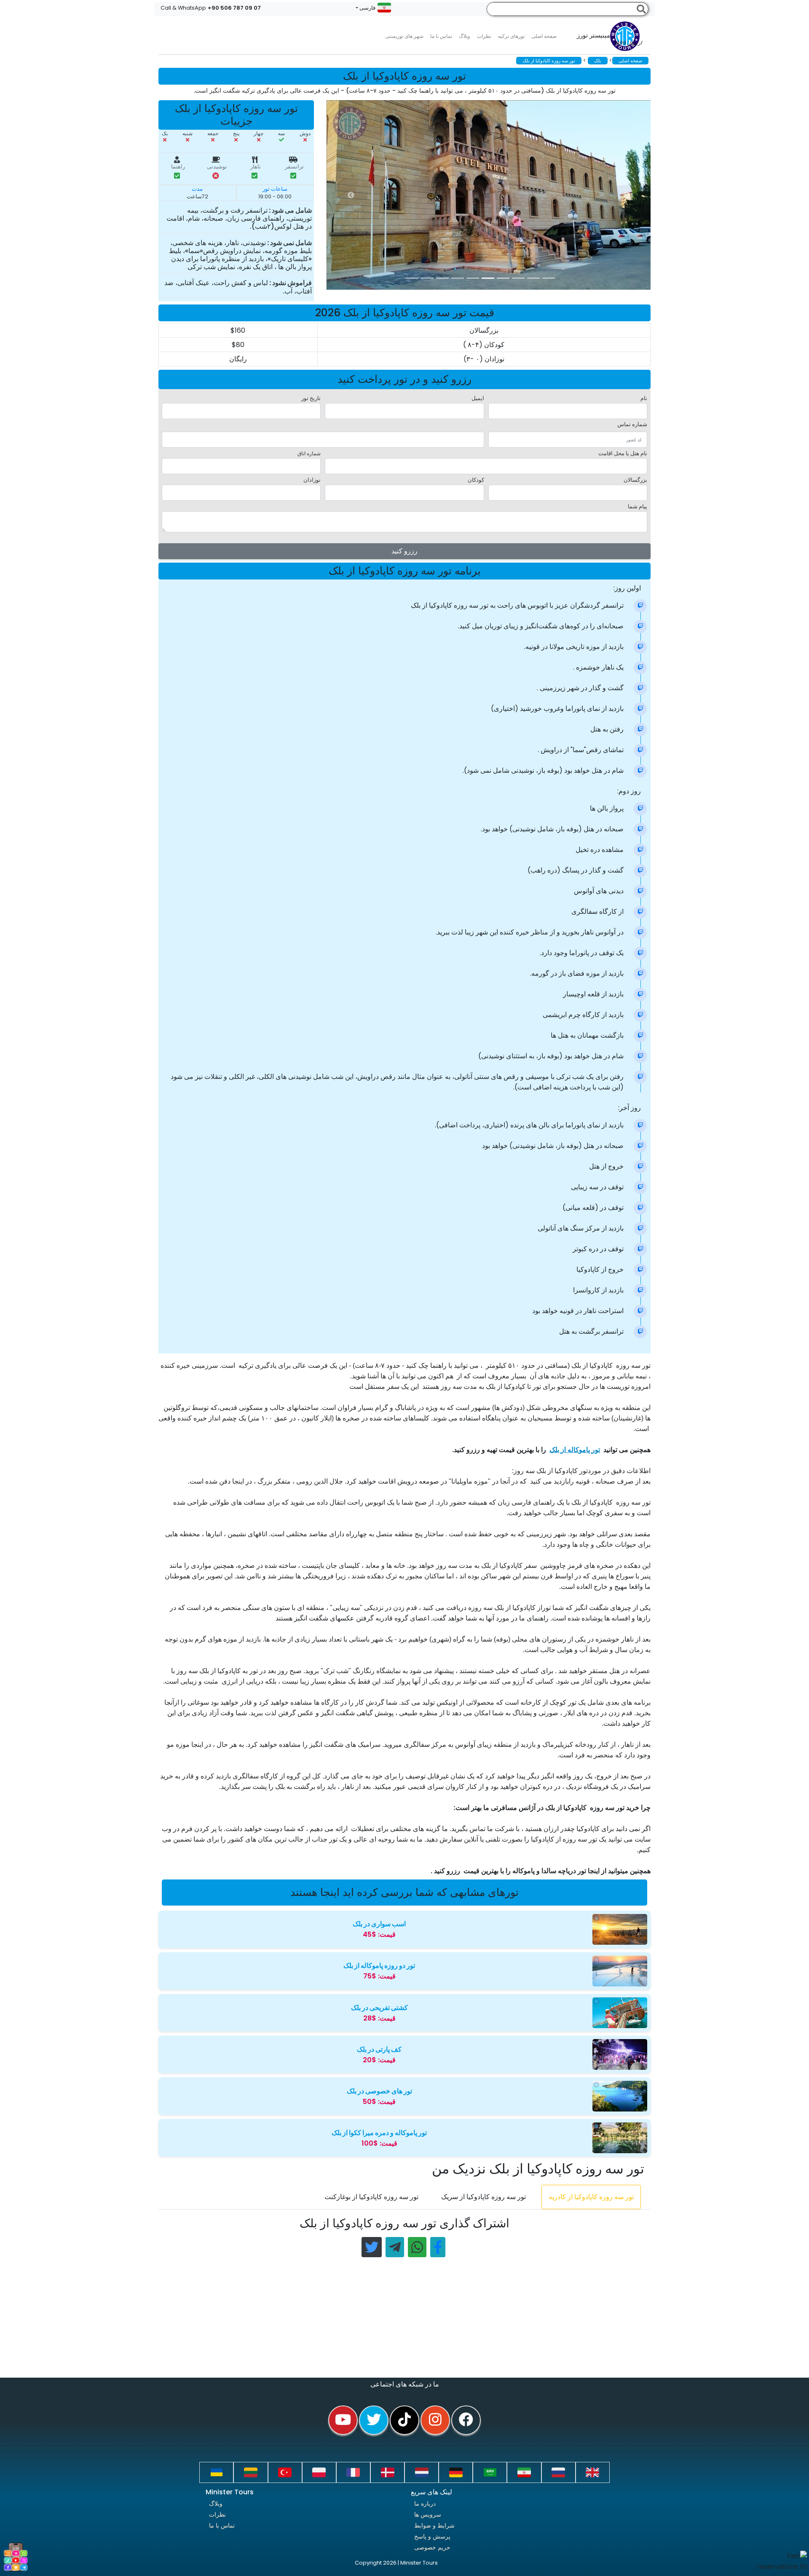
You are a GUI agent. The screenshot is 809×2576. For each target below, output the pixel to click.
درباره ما (425, 2504)
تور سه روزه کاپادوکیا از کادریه (591, 2197)
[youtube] (343, 2420)
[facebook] (466, 2420)
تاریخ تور (311, 398)
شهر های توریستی (404, 36)
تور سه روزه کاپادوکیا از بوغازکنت (371, 2197)
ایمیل (478, 398)
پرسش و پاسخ (432, 2536)
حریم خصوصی (432, 2547)
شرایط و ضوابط (434, 2525)
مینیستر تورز (609, 39)
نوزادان (312, 480)
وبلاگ (216, 2504)
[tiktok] (404, 2420)
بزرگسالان (635, 480)
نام (644, 398)
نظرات (484, 36)
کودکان (476, 480)
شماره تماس (632, 424)
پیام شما (638, 506)
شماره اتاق (309, 453)
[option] (495, 195)
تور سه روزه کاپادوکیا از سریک (484, 2197)
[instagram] (435, 2420)
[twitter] (374, 2420)
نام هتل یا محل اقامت (623, 453)
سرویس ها (428, 2515)
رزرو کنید (404, 551)
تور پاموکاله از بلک (575, 1450)
